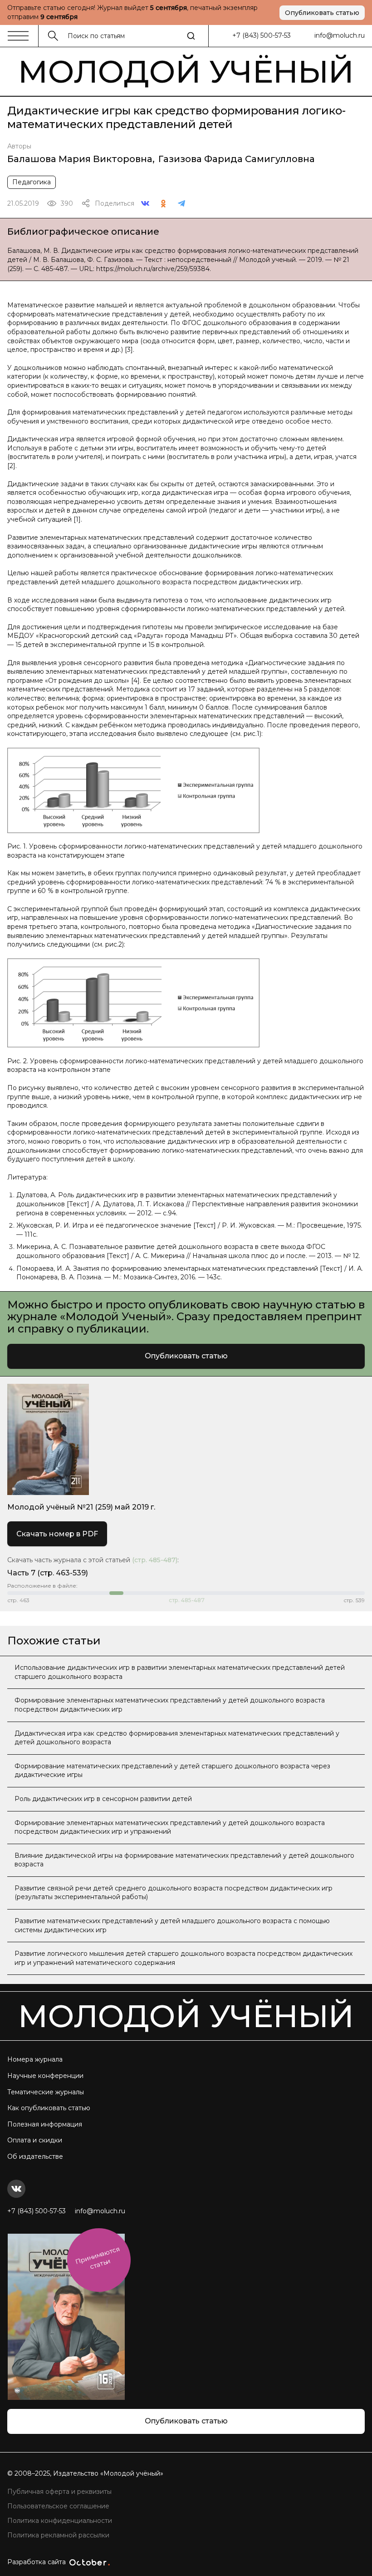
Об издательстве (35, 2157)
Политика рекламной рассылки (58, 2535)
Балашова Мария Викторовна (80, 159)
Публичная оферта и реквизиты (59, 2492)
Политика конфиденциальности (60, 2521)
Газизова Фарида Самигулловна (237, 159)
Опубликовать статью (322, 13)
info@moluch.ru (340, 35)
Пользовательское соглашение (58, 2506)
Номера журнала (35, 2059)
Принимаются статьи (98, 2258)
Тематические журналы (46, 2092)
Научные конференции (45, 2076)
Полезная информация (45, 2124)
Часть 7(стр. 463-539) (48, 1573)
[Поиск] (191, 36)
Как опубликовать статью (49, 2108)
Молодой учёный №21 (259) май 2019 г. (81, 1507)
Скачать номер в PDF (57, 1534)
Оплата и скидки (35, 2140)
